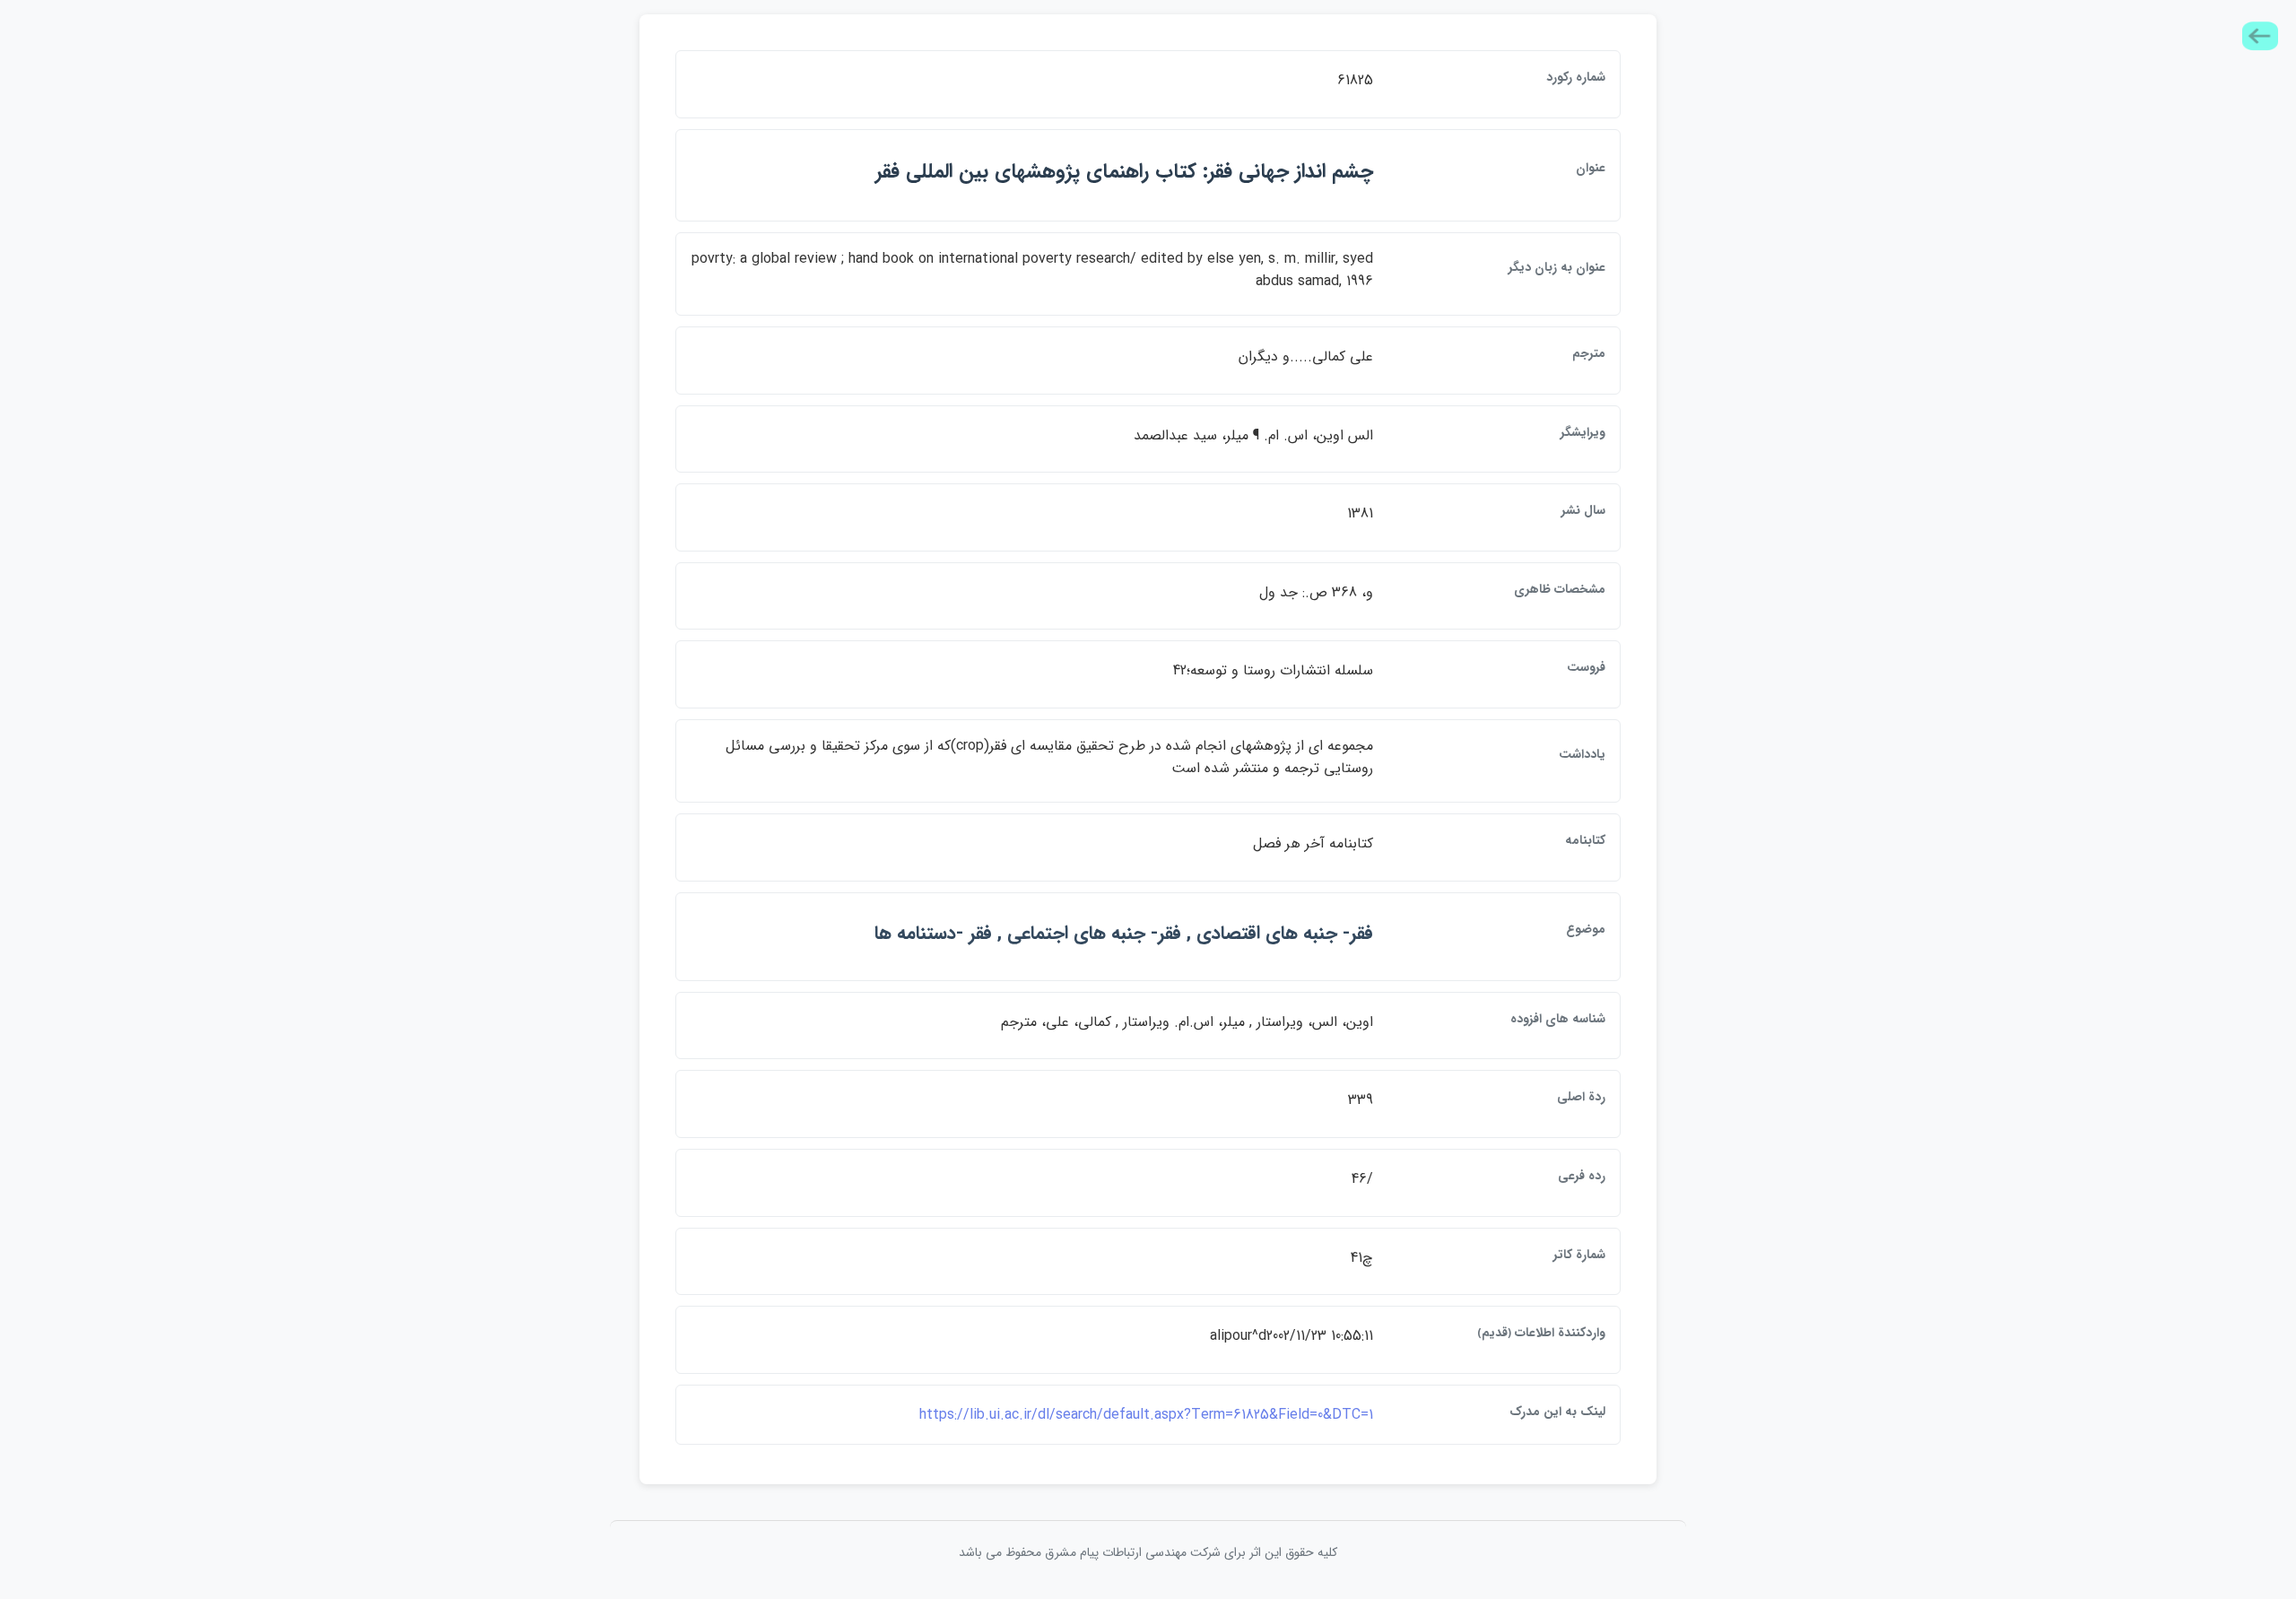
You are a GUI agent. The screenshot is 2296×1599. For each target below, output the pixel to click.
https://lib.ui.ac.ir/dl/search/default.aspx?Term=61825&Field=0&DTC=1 (1146, 1415)
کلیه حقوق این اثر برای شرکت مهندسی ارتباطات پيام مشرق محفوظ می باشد (1148, 1552)
